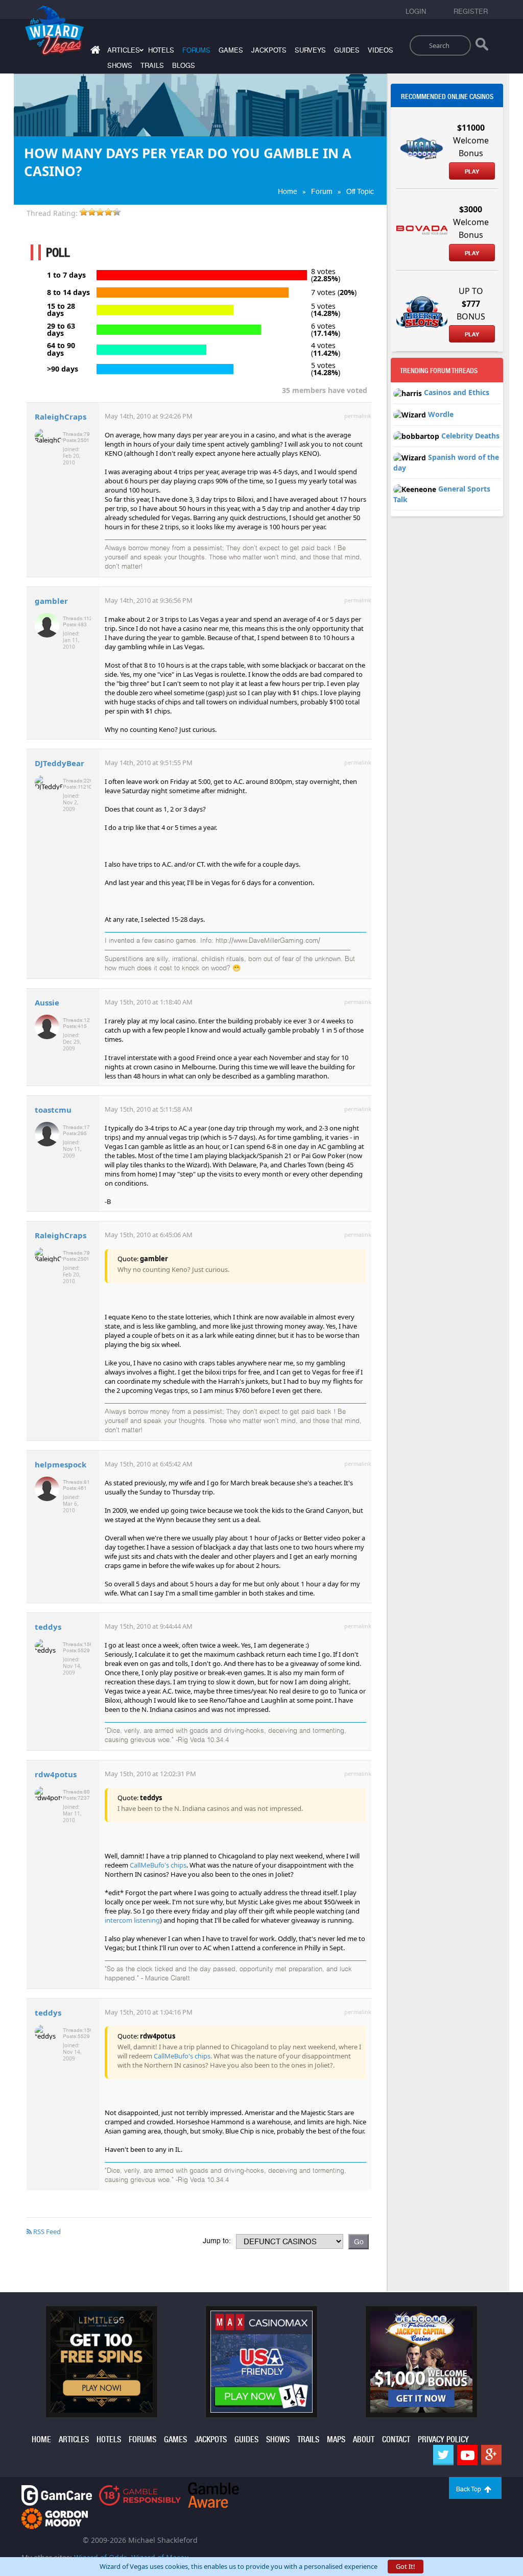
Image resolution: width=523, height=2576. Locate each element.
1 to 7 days (66, 275)
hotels (161, 50)
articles (74, 2439)
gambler (51, 601)
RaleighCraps (61, 416)
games (231, 50)
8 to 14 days (68, 292)
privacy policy (443, 2439)
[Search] (482, 46)
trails (152, 66)
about (364, 2439)
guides (347, 50)
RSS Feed (46, 2231)
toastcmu (53, 1110)
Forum (322, 191)
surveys (310, 50)
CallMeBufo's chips (158, 1865)
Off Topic (360, 191)
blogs (184, 66)
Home (288, 191)
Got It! (406, 2566)
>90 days (63, 369)
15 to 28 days (61, 310)
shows (120, 66)
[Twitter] (443, 2455)
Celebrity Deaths (470, 436)
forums (196, 50)
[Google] (491, 2455)
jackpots (269, 50)
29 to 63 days (61, 330)
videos (381, 50)
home (41, 2439)
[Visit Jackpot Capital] (421, 2361)
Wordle (441, 414)
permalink (358, 416)
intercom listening (132, 1920)
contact (396, 2439)
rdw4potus (56, 1774)
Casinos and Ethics (457, 392)
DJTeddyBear (60, 763)
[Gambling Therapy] (55, 2518)
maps (336, 2439)
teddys (48, 1627)
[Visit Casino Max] (261, 2361)
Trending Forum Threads (439, 371)
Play (472, 171)
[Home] (94, 52)
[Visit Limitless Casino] (102, 2361)
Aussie (47, 1002)
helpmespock (61, 1464)
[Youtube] (467, 2455)
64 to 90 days (61, 349)
